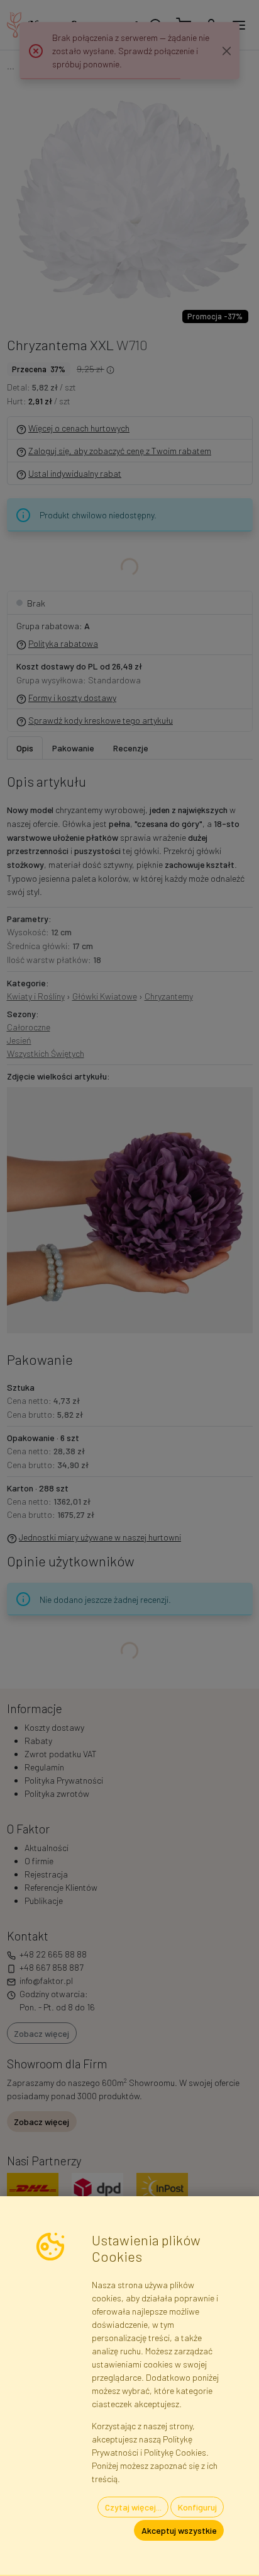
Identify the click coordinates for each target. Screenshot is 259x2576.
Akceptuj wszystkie (179, 2530)
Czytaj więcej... (133, 2507)
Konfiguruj (197, 2507)
